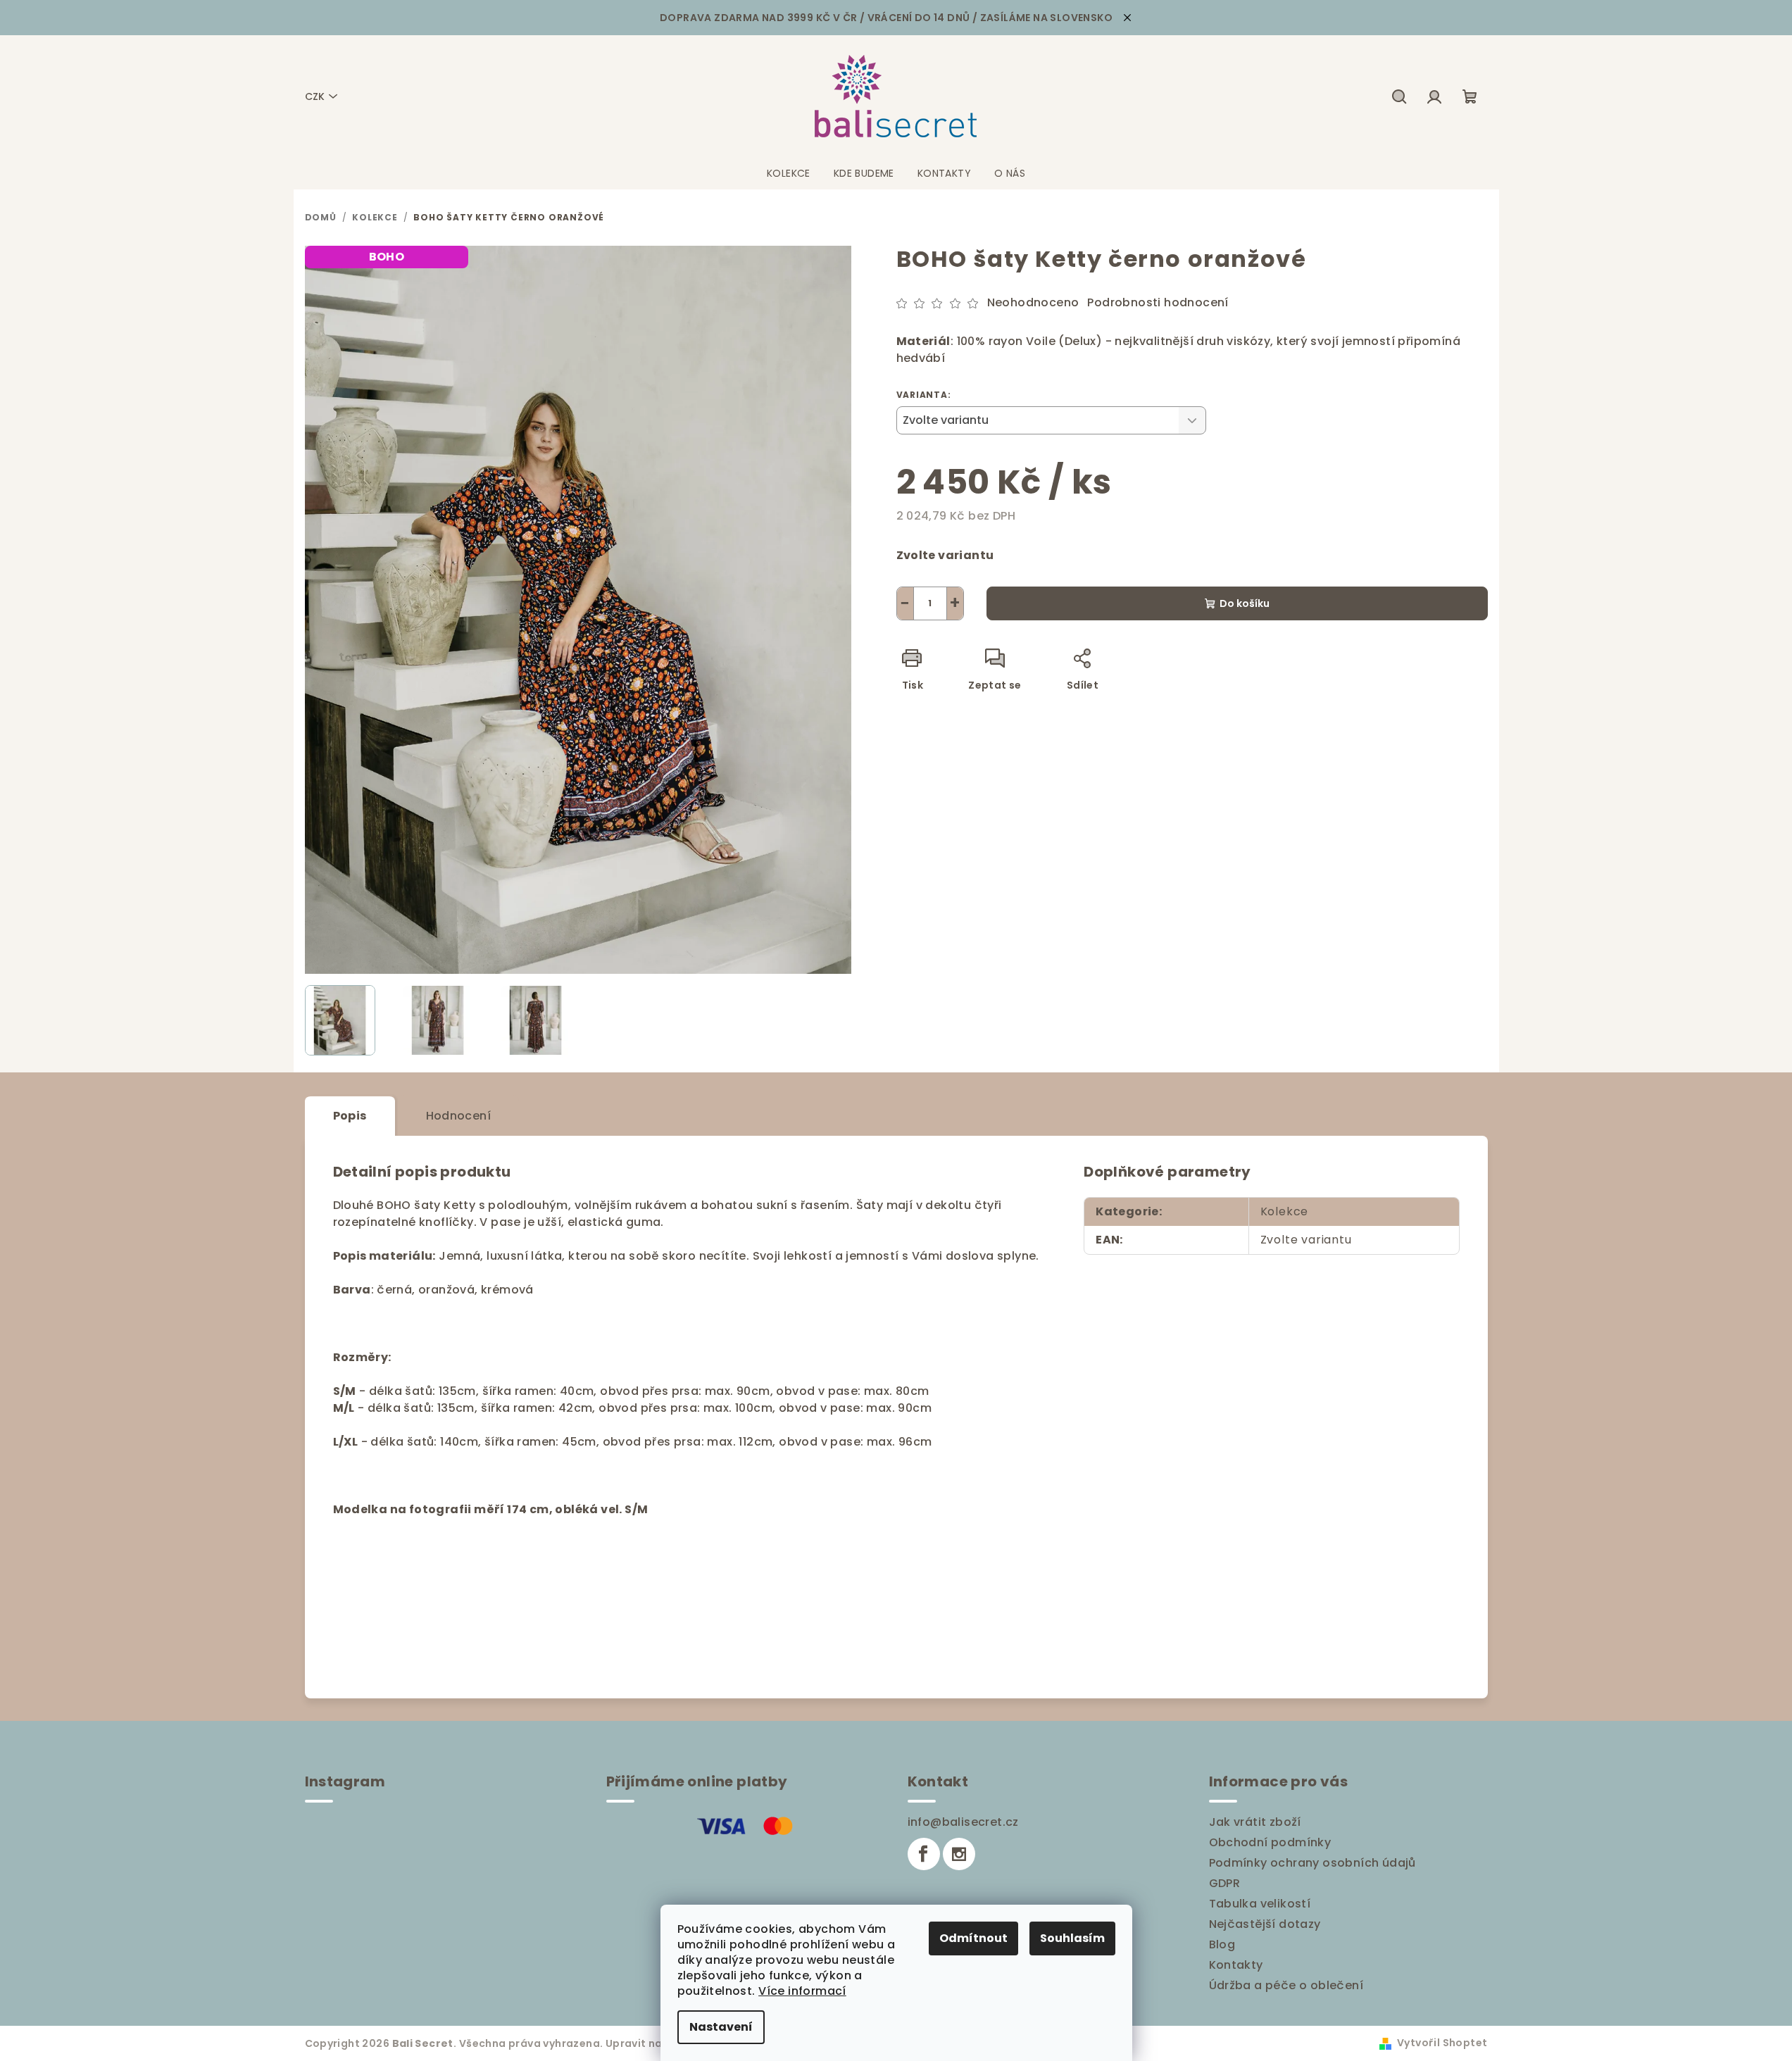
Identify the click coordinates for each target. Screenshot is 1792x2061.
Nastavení (721, 2027)
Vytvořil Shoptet (1442, 2043)
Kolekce (1285, 1211)
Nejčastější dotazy (1265, 1924)
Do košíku (1245, 603)
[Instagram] (959, 1854)
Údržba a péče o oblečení (1286, 1985)
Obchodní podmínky (1270, 1842)
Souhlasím (1072, 1938)
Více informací (802, 1991)
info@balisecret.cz (963, 1822)
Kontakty (1236, 1965)
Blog (1222, 1944)
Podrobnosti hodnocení (1158, 303)
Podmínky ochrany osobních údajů (1312, 1863)
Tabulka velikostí (1260, 1904)
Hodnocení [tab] (459, 1116)
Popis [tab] (350, 1116)
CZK (315, 96)
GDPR (1225, 1883)
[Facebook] (924, 1854)
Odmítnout (973, 1938)
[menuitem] (789, 173)
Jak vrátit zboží (1255, 1822)
